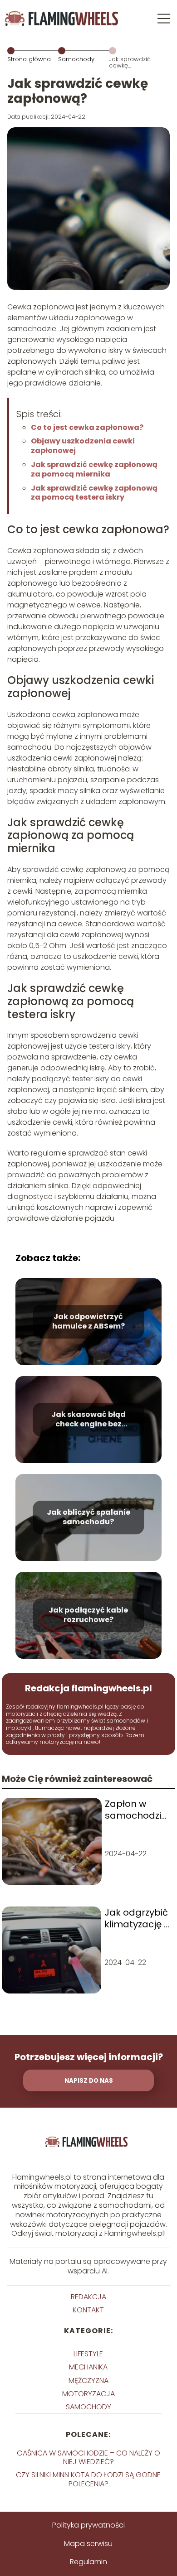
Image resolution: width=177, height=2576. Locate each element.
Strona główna (29, 59)
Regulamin (88, 2562)
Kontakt (88, 2310)
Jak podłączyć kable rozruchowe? (88, 1616)
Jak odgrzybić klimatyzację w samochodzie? (138, 1918)
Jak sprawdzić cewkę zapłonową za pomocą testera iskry (94, 493)
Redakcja (88, 2297)
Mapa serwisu (88, 2544)
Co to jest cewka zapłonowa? (87, 427)
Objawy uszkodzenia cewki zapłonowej (83, 446)
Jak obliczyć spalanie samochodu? (88, 1518)
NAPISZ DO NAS (89, 2081)
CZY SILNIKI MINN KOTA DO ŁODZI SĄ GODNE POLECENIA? (88, 2479)
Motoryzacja (88, 2394)
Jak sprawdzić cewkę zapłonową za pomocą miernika (94, 469)
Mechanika (88, 2367)
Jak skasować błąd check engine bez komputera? (88, 1420)
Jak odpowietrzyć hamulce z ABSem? (88, 1322)
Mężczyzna (88, 2381)
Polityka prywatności (88, 2525)
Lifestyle (88, 2354)
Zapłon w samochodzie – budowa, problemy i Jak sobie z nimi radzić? (136, 1810)
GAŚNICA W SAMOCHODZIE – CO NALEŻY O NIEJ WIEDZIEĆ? (88, 2457)
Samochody (76, 59)
